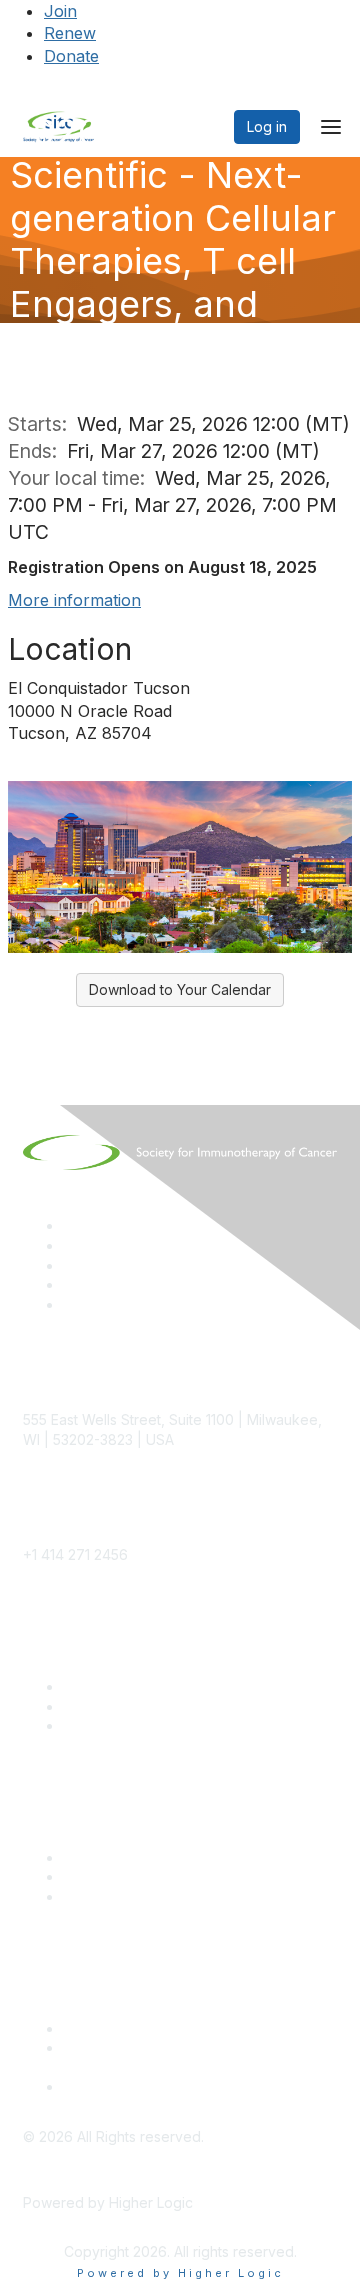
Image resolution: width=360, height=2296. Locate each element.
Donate (71, 56)
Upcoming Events (120, 1876)
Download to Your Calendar (180, 989)
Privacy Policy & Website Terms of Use (191, 2086)
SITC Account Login (128, 1725)
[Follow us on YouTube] (72, 1284)
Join (60, 11)
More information (74, 600)
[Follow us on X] (72, 1265)
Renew (70, 33)
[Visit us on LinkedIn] (72, 1225)
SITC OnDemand (118, 1896)
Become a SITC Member (144, 1686)
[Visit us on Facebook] (72, 1304)
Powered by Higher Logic (180, 2273)
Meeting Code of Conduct (149, 2028)
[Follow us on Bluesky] (72, 1245)
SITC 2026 (98, 1706)
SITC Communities (122, 1857)
